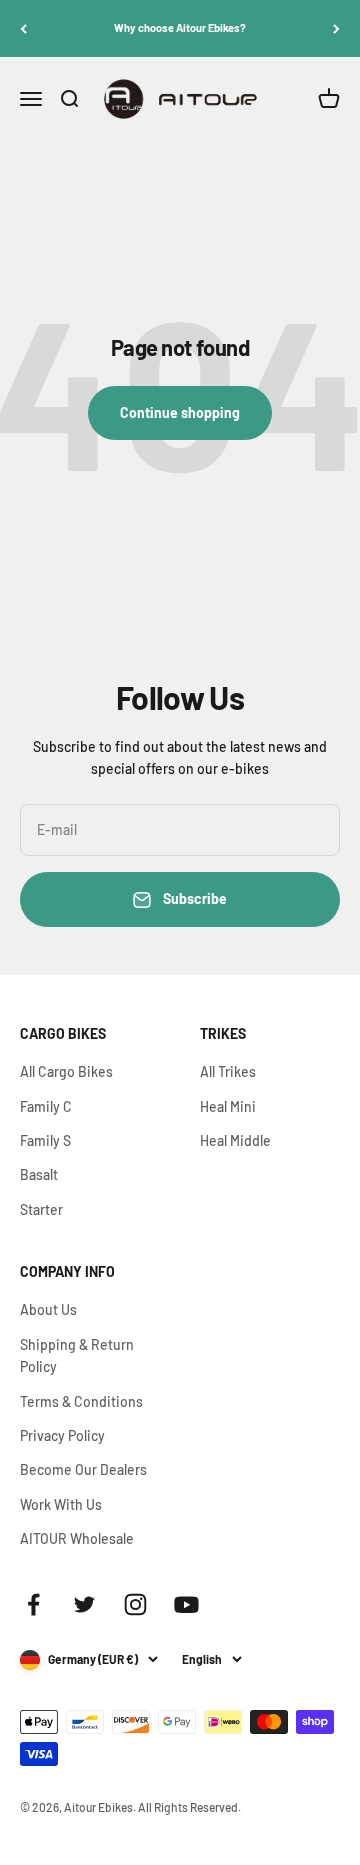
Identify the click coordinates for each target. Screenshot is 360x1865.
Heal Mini (228, 1106)
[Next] (336, 28)
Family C (46, 1106)
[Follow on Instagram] (135, 1604)
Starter (41, 1209)
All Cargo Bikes (66, 1071)
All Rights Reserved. (189, 1807)
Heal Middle (235, 1140)
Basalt (39, 1174)
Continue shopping (180, 412)
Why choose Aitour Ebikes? (180, 27)
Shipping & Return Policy (77, 1355)
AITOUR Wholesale (77, 1538)
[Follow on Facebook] (33, 1604)
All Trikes (228, 1071)
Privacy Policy (62, 1435)
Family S (45, 1140)
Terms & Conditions (81, 1401)
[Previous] (23, 28)
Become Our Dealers (83, 1469)
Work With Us (61, 1504)
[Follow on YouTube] (186, 1604)
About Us (48, 1309)
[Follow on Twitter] (84, 1604)
